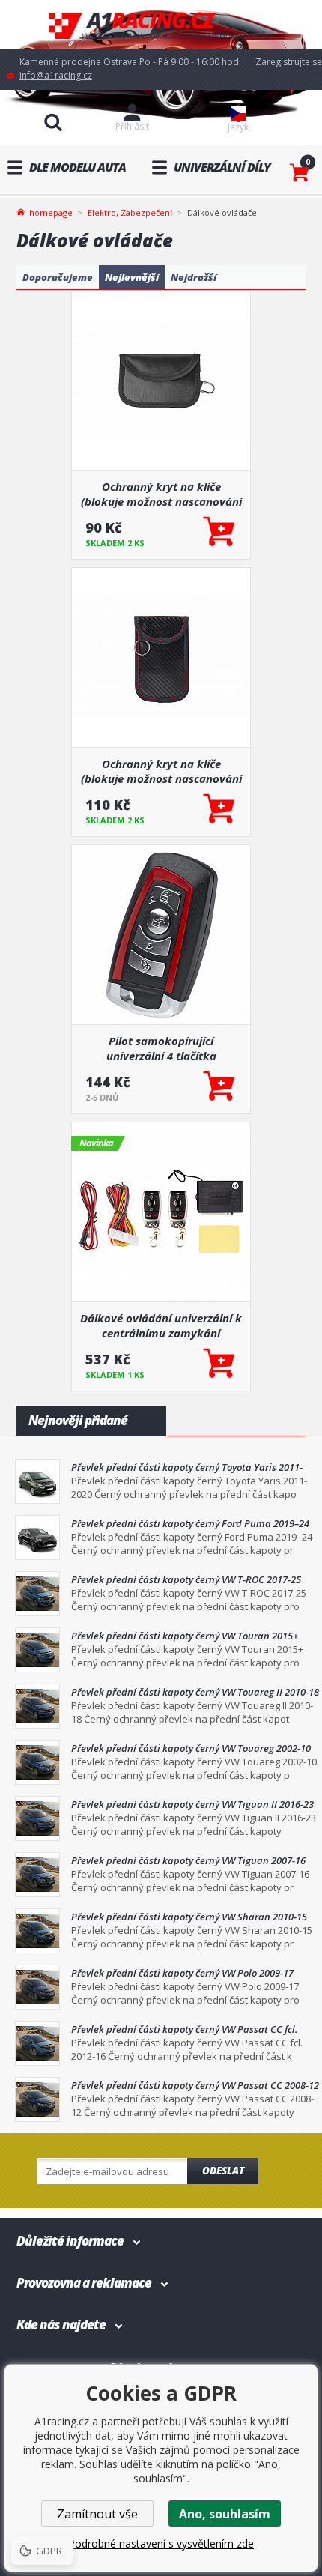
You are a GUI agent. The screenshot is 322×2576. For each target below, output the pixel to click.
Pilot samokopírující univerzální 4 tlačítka (161, 1048)
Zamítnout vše (97, 2514)
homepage (51, 211)
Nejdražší (194, 277)
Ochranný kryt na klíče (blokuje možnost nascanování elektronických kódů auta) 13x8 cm (161, 771)
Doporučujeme (58, 277)
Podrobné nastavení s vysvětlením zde (161, 2543)
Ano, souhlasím (225, 2514)
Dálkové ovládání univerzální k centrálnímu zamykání (161, 1325)
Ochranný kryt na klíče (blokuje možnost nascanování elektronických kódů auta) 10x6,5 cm (161, 494)
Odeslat (223, 2171)
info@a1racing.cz (56, 75)
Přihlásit (132, 126)
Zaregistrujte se (289, 62)
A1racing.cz (161, 25)
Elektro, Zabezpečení (130, 212)
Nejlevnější (132, 277)
